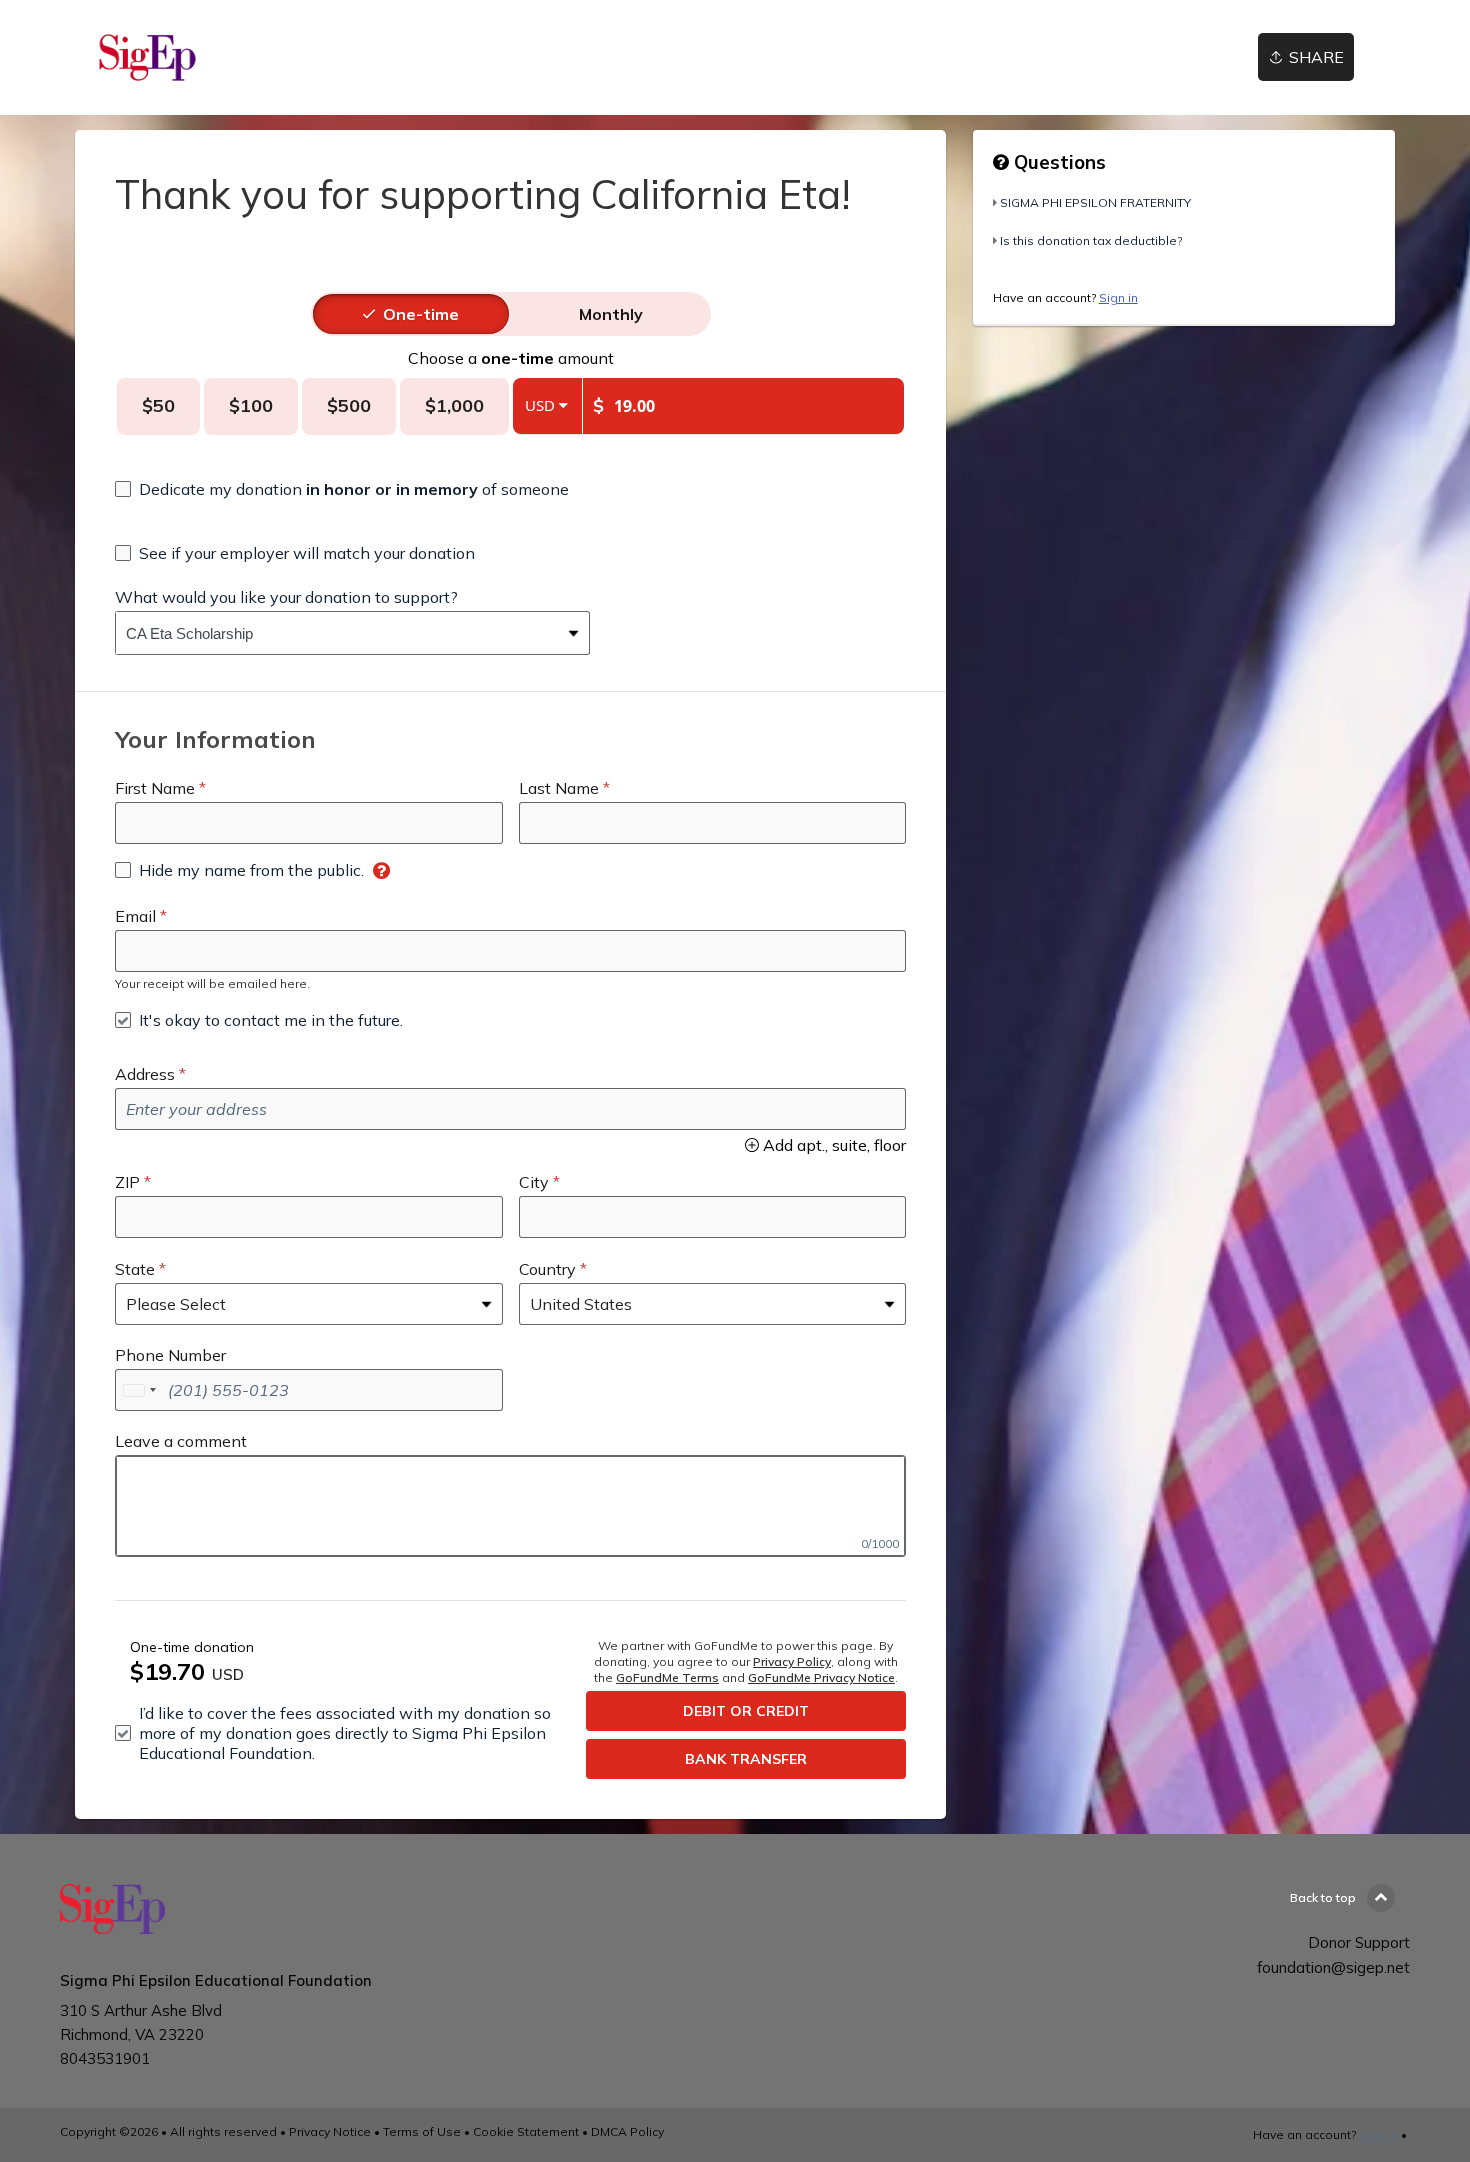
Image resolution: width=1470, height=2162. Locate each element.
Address (145, 1074)
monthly (611, 314)
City (534, 1182)
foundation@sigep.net (1333, 1967)
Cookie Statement (526, 2131)
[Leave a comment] (510, 1506)
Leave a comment (181, 1441)
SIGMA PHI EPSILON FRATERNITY (1095, 202)
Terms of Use (422, 2131)
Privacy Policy (792, 1661)
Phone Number (170, 1355)
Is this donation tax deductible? (1091, 240)
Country (547, 1269)
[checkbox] (342, 489)
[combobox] (337, 633)
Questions (1057, 162)
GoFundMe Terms (667, 1677)
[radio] (421, 314)
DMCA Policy (627, 2131)
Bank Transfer (746, 1759)
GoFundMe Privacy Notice (821, 1677)
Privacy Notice (330, 2131)
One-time (421, 314)
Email (135, 916)
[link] (147, 57)
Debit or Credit (746, 1711)
